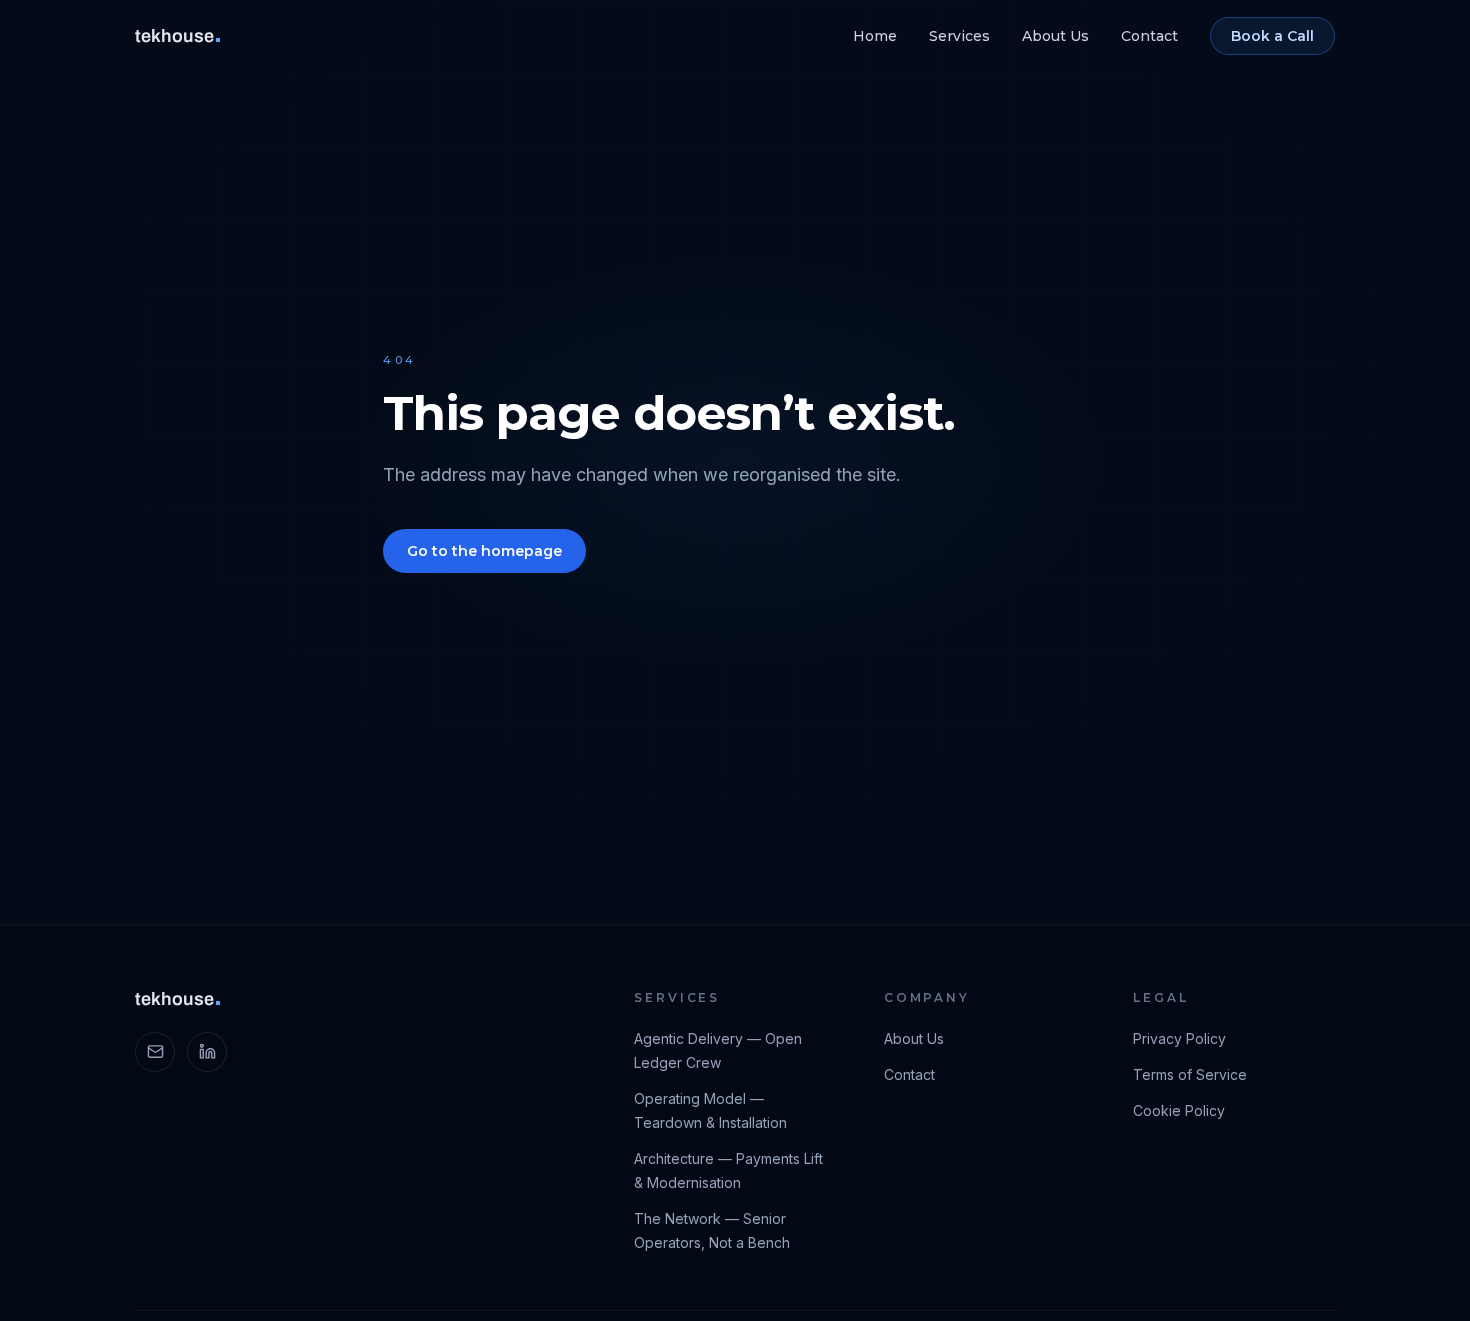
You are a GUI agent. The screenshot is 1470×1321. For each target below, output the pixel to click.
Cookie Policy (1179, 1110)
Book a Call (1272, 36)
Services (959, 36)
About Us (1055, 36)
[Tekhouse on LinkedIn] (207, 1052)
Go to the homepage (484, 551)
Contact (1149, 36)
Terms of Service (1190, 1074)
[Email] (155, 1052)
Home (875, 36)
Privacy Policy (1179, 1038)
